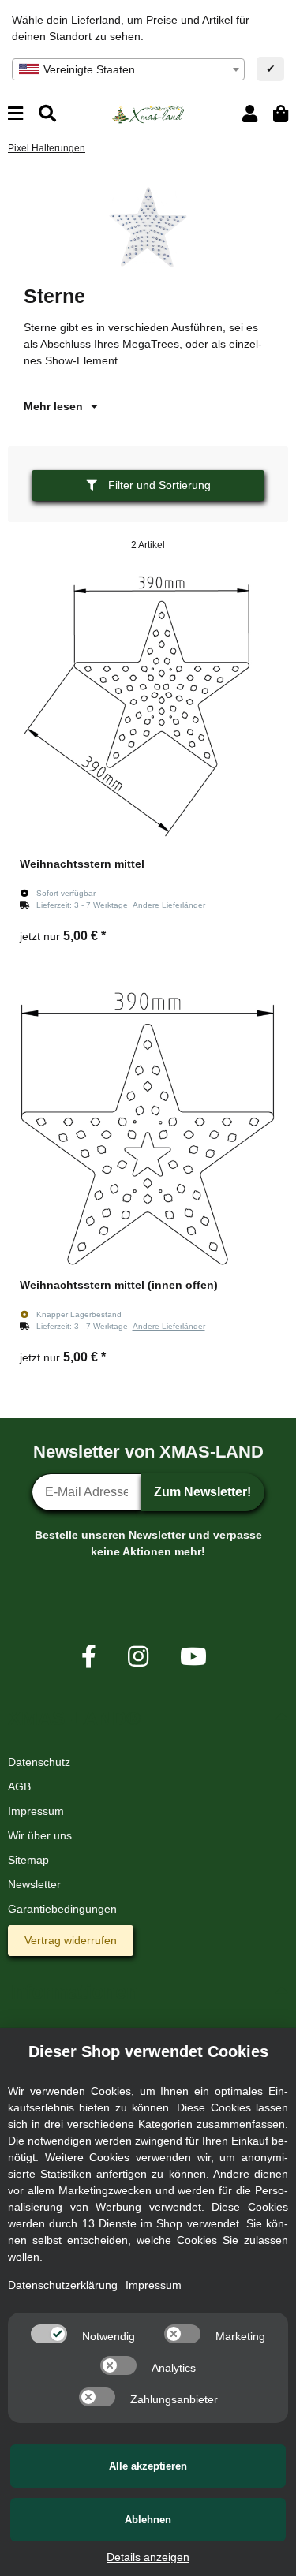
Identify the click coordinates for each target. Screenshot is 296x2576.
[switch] (49, 2334)
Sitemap (28, 1860)
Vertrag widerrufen (71, 1940)
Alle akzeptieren (148, 2466)
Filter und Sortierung (158, 485)
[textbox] (128, 69)
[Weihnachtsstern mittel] (148, 708)
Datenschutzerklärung (63, 2285)
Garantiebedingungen (62, 1909)
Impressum (36, 1811)
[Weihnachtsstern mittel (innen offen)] (148, 1129)
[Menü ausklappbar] (15, 114)
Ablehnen (148, 2520)
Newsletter (34, 1884)
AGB (19, 1786)
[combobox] (128, 69)
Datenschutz (39, 1762)
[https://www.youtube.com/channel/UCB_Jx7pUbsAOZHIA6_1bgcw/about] (193, 1657)
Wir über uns (40, 1835)
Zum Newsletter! (202, 1492)
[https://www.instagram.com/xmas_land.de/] (138, 1657)
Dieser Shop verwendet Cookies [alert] (148, 2051)
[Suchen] (47, 114)
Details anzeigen (148, 2557)
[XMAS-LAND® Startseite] (148, 113)
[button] (250, 114)
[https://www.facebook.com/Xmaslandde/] (89, 1657)
